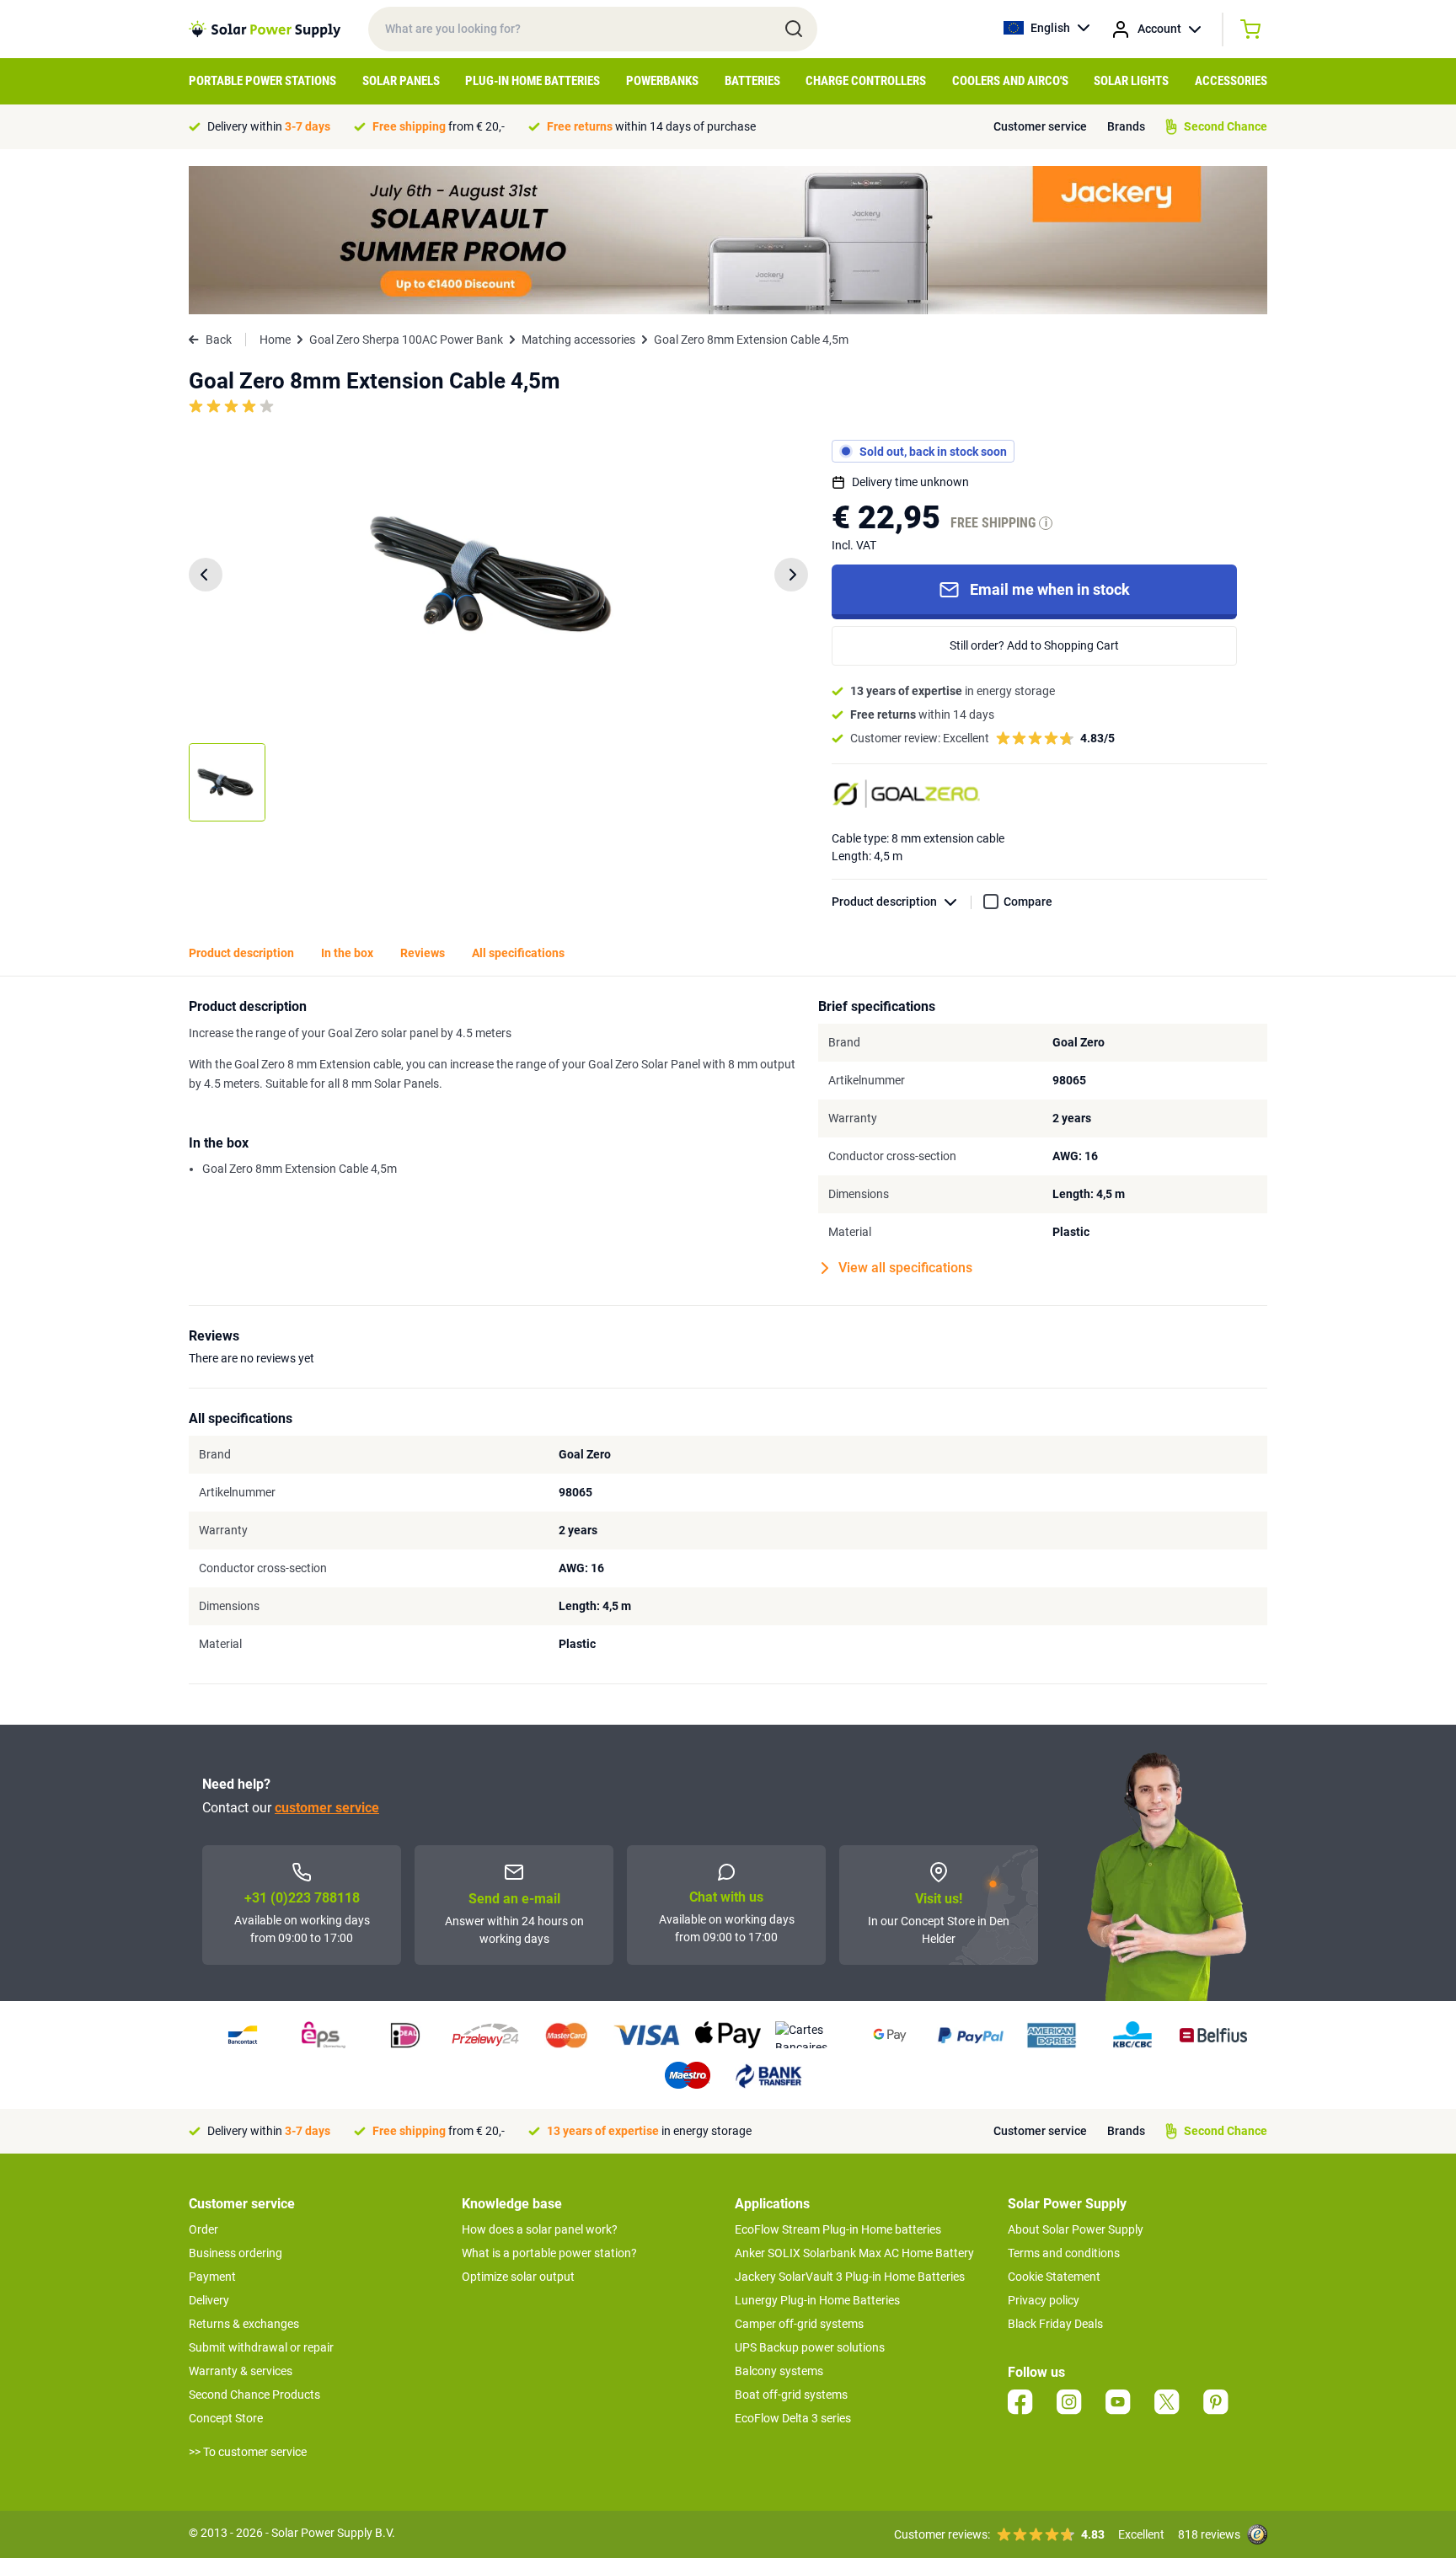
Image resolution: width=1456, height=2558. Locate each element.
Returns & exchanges (244, 2324)
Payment (212, 2277)
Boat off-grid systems (791, 2395)
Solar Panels (401, 81)
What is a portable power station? (549, 2253)
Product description (884, 902)
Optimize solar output (518, 2277)
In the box (347, 953)
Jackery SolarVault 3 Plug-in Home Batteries (850, 2277)
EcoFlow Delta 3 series (793, 2418)
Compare (1028, 902)
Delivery (209, 2300)
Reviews (423, 953)
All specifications (518, 953)
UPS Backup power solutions (810, 2347)
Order (203, 2229)
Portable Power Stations (262, 81)
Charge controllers (866, 81)
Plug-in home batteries (533, 81)
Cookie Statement (1054, 2277)
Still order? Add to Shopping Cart (1034, 645)
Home (275, 340)
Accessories (1231, 81)
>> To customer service (248, 2452)
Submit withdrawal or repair (261, 2347)
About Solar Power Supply (1076, 2229)
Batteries (752, 81)
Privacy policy (1044, 2300)
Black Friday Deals (1055, 2324)
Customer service (1040, 126)
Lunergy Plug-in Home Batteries (817, 2300)
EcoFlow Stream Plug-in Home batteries (838, 2229)
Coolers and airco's (1010, 81)
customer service (327, 1808)
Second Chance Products (254, 2395)
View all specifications (905, 1268)
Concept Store (226, 2418)
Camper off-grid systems (799, 2324)
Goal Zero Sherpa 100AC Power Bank (406, 340)
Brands (1126, 126)
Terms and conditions (1064, 2253)
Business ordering (236, 2253)
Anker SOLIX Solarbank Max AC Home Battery (854, 2253)
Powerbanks (662, 81)
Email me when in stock (1050, 589)
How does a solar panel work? (540, 2229)
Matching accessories (578, 340)
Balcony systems (779, 2371)
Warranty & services (241, 2371)
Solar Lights (1131, 81)
